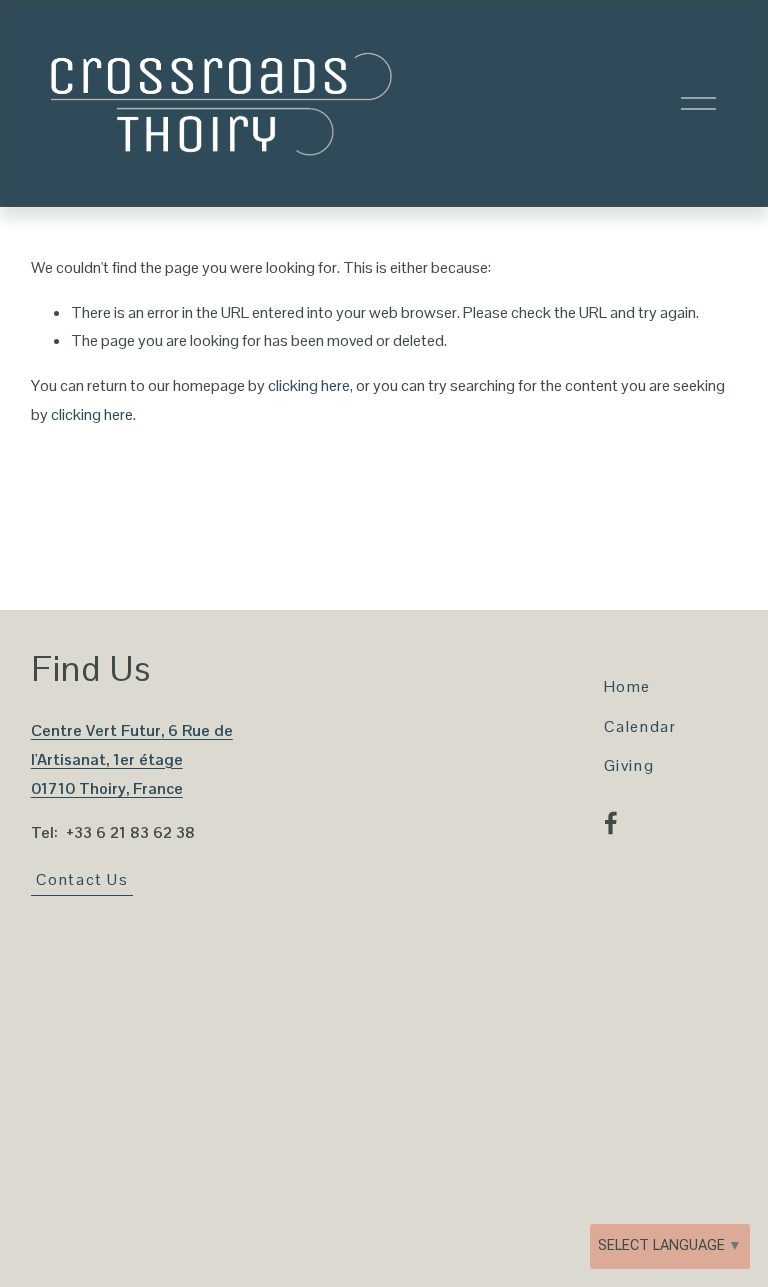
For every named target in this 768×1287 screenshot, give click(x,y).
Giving (629, 765)
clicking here (309, 385)
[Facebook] (611, 823)
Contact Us (82, 879)
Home (627, 686)
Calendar (640, 726)
